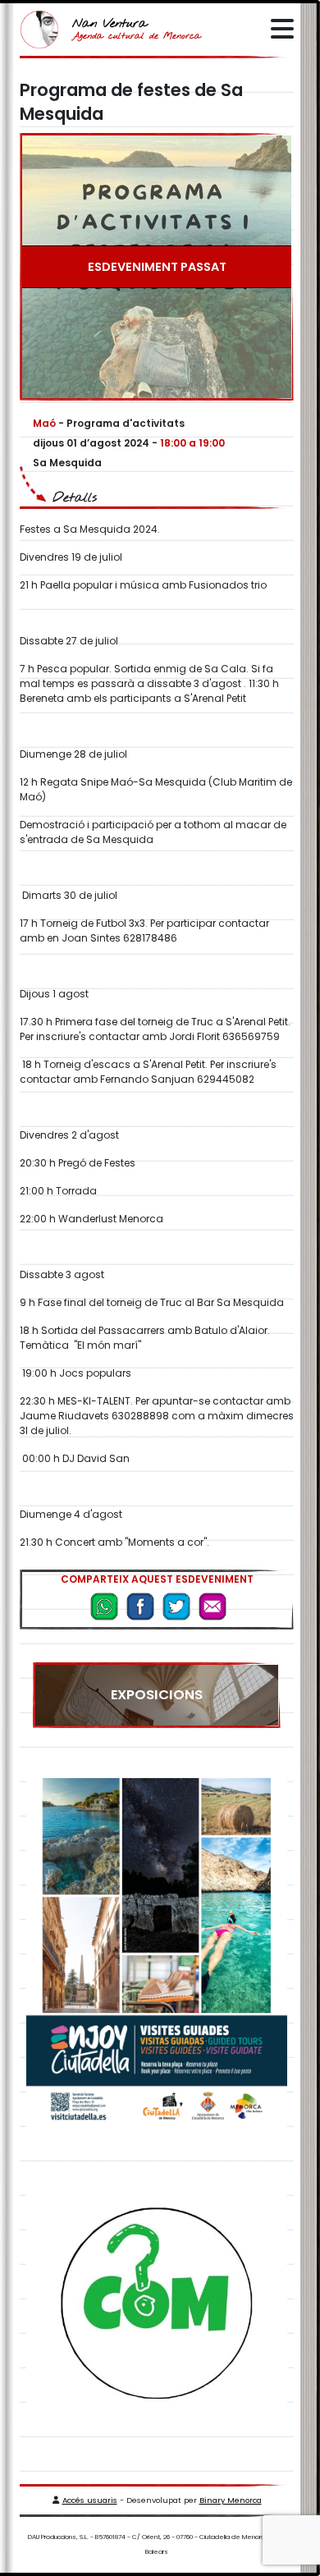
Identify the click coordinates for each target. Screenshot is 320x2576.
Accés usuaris (90, 2500)
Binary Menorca (231, 2500)
